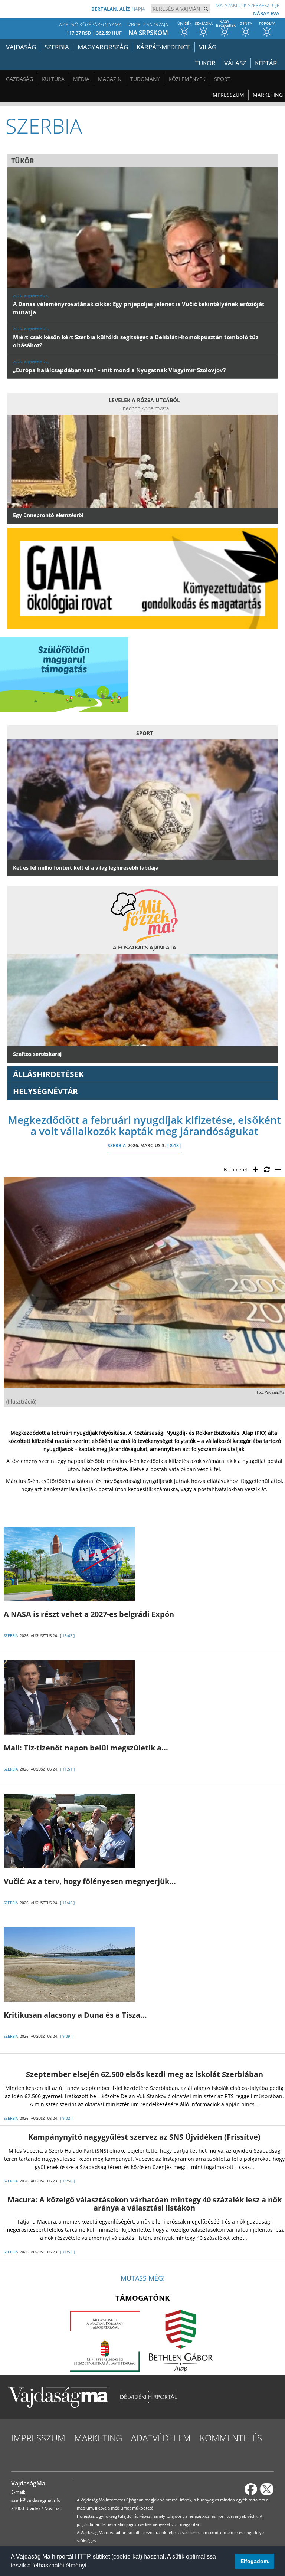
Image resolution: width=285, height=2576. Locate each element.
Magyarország (103, 47)
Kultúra (53, 79)
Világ (208, 47)
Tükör (205, 63)
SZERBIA (117, 1146)
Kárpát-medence (163, 47)
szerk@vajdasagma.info (36, 2500)
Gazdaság (19, 79)
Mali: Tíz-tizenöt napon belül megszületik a (86, 1748)
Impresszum (228, 95)
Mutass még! (143, 2278)
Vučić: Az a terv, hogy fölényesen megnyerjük (90, 1881)
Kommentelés (231, 2438)
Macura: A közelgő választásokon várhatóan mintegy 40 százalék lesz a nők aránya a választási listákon (145, 2204)
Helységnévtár (45, 1091)
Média (81, 79)
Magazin (110, 79)
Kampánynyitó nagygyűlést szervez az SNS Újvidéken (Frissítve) (144, 2137)
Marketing (268, 95)
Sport (222, 79)
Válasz (235, 63)
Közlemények (187, 79)
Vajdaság (21, 47)
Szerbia (57, 47)
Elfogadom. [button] (255, 2561)
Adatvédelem (161, 2438)
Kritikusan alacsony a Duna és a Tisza (75, 2015)
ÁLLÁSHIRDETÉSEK (48, 1074)
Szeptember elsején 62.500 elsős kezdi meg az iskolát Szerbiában (145, 2074)
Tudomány (145, 79)
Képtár (266, 63)
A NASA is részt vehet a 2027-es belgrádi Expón (89, 1614)
